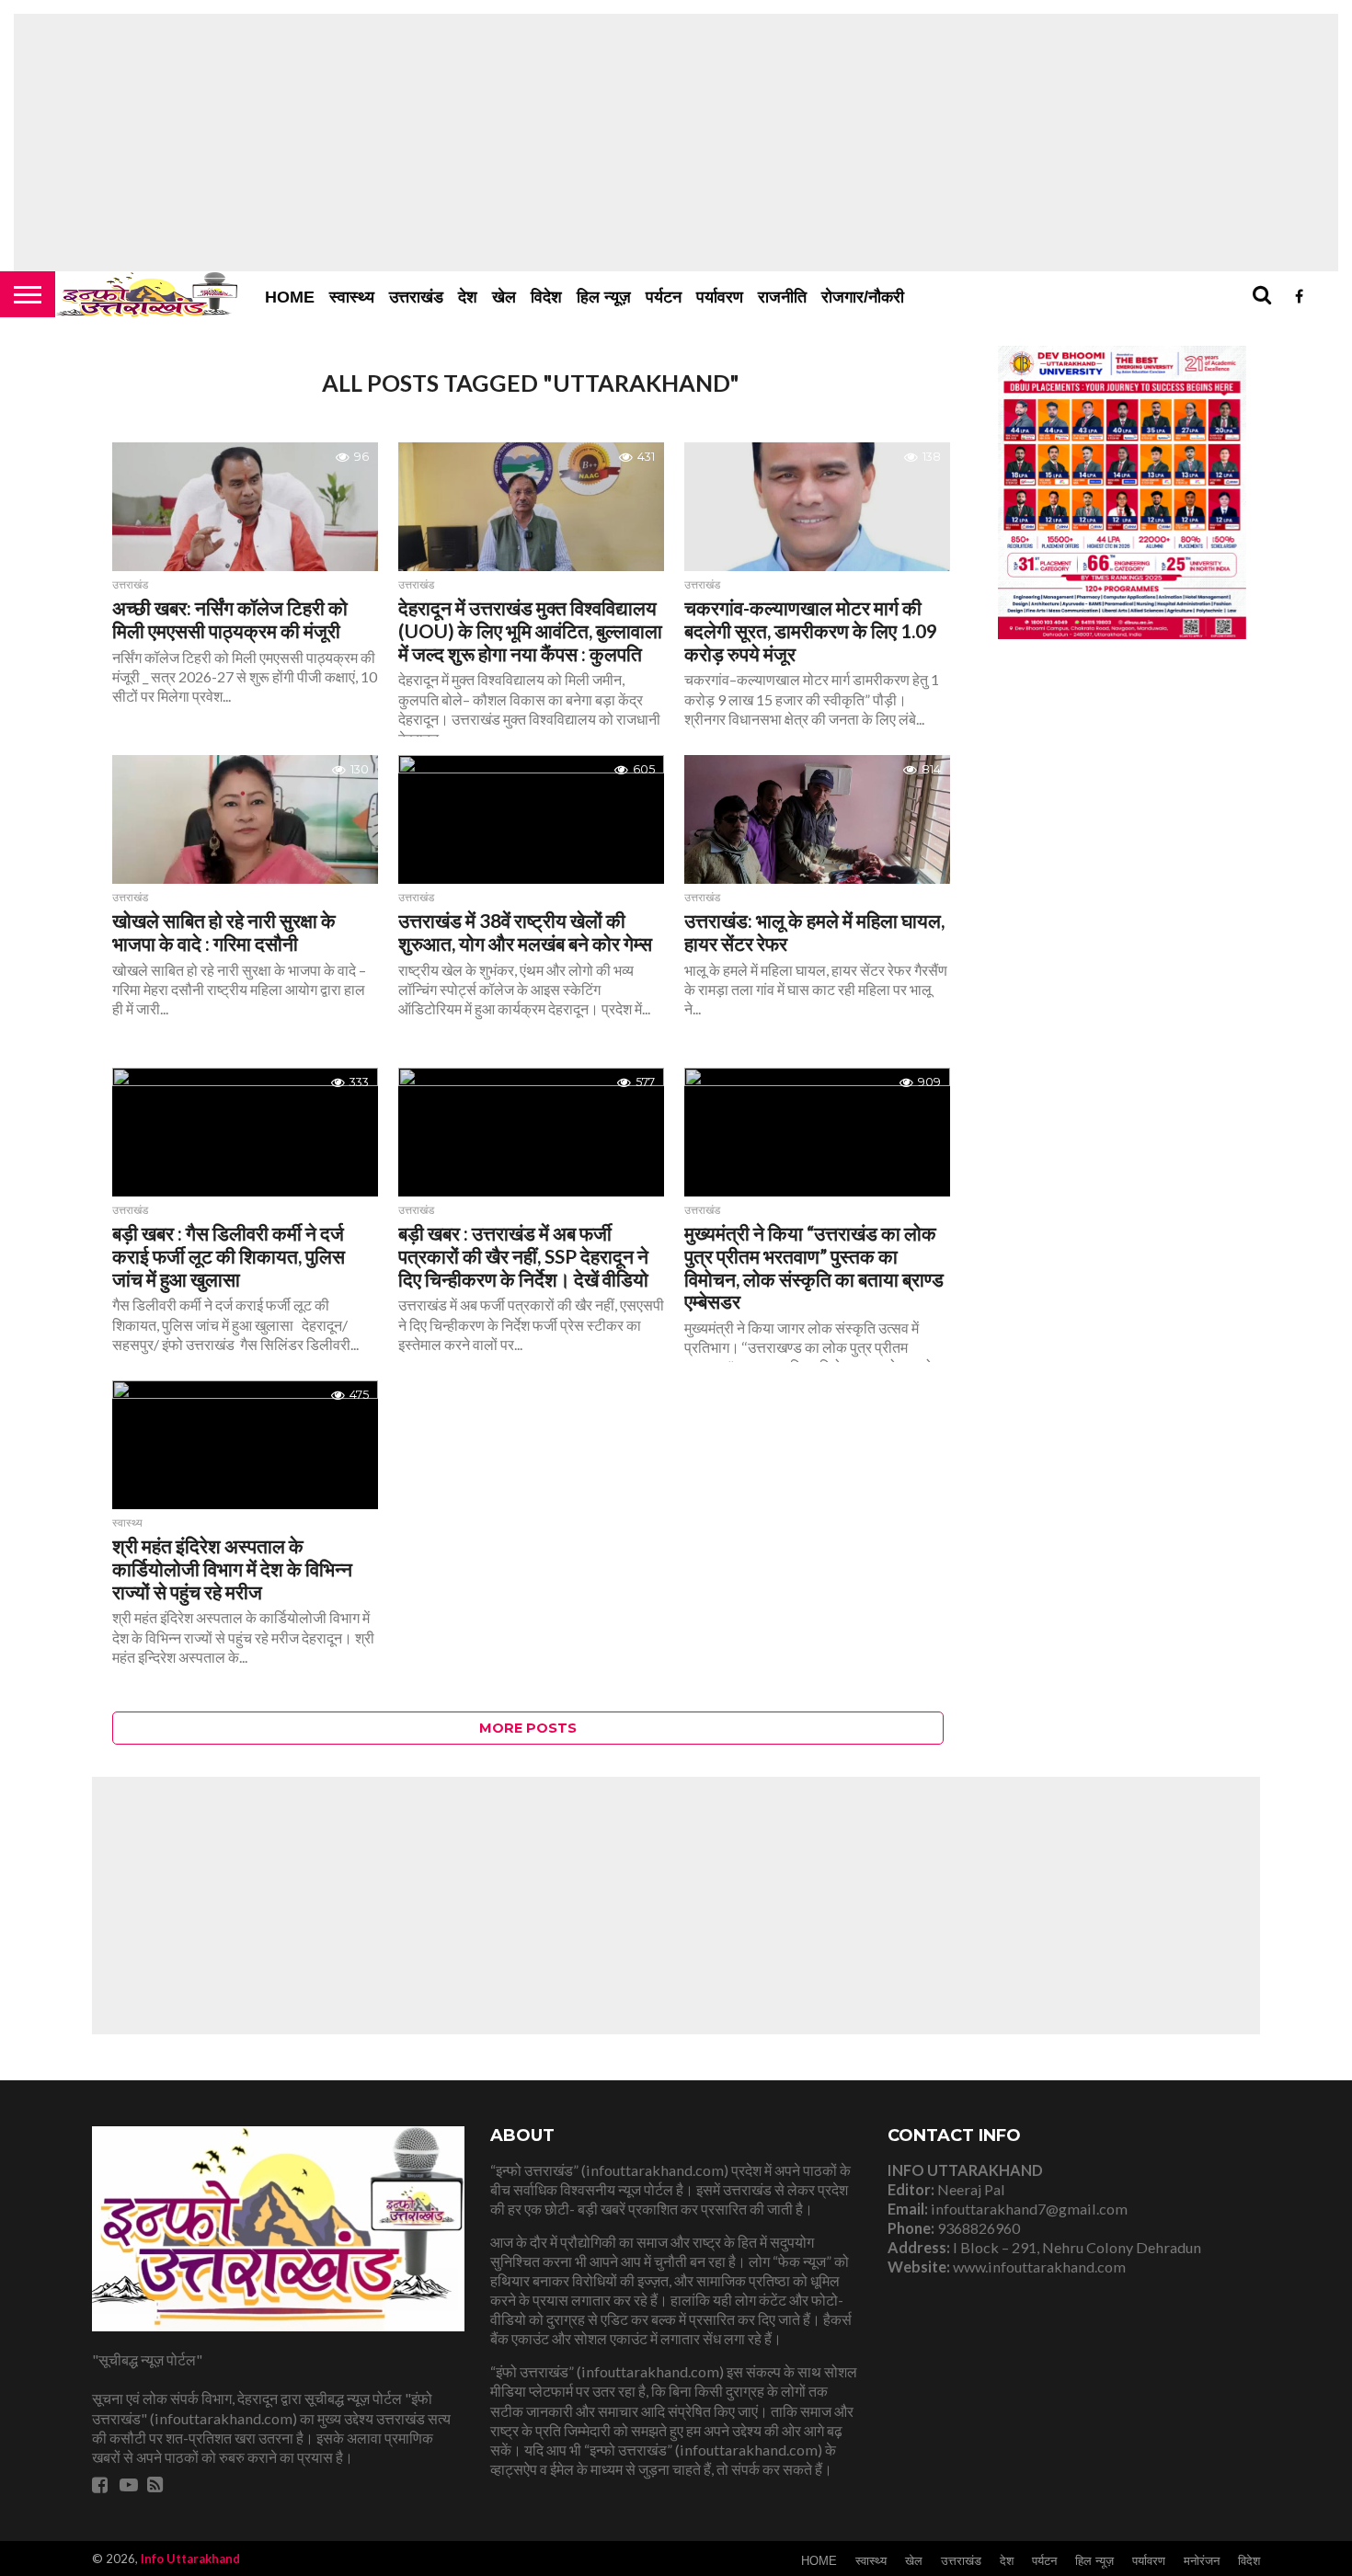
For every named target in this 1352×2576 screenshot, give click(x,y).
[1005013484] (1122, 633)
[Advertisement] (676, 143)
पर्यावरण (720, 297)
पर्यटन (664, 297)
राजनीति (782, 297)
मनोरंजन (1202, 2561)
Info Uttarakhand (190, 2559)
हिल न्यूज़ (604, 297)
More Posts (528, 1728)
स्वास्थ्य (352, 297)
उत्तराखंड (416, 297)
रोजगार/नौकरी (863, 297)
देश (468, 297)
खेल (504, 297)
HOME (290, 297)
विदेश (546, 297)
